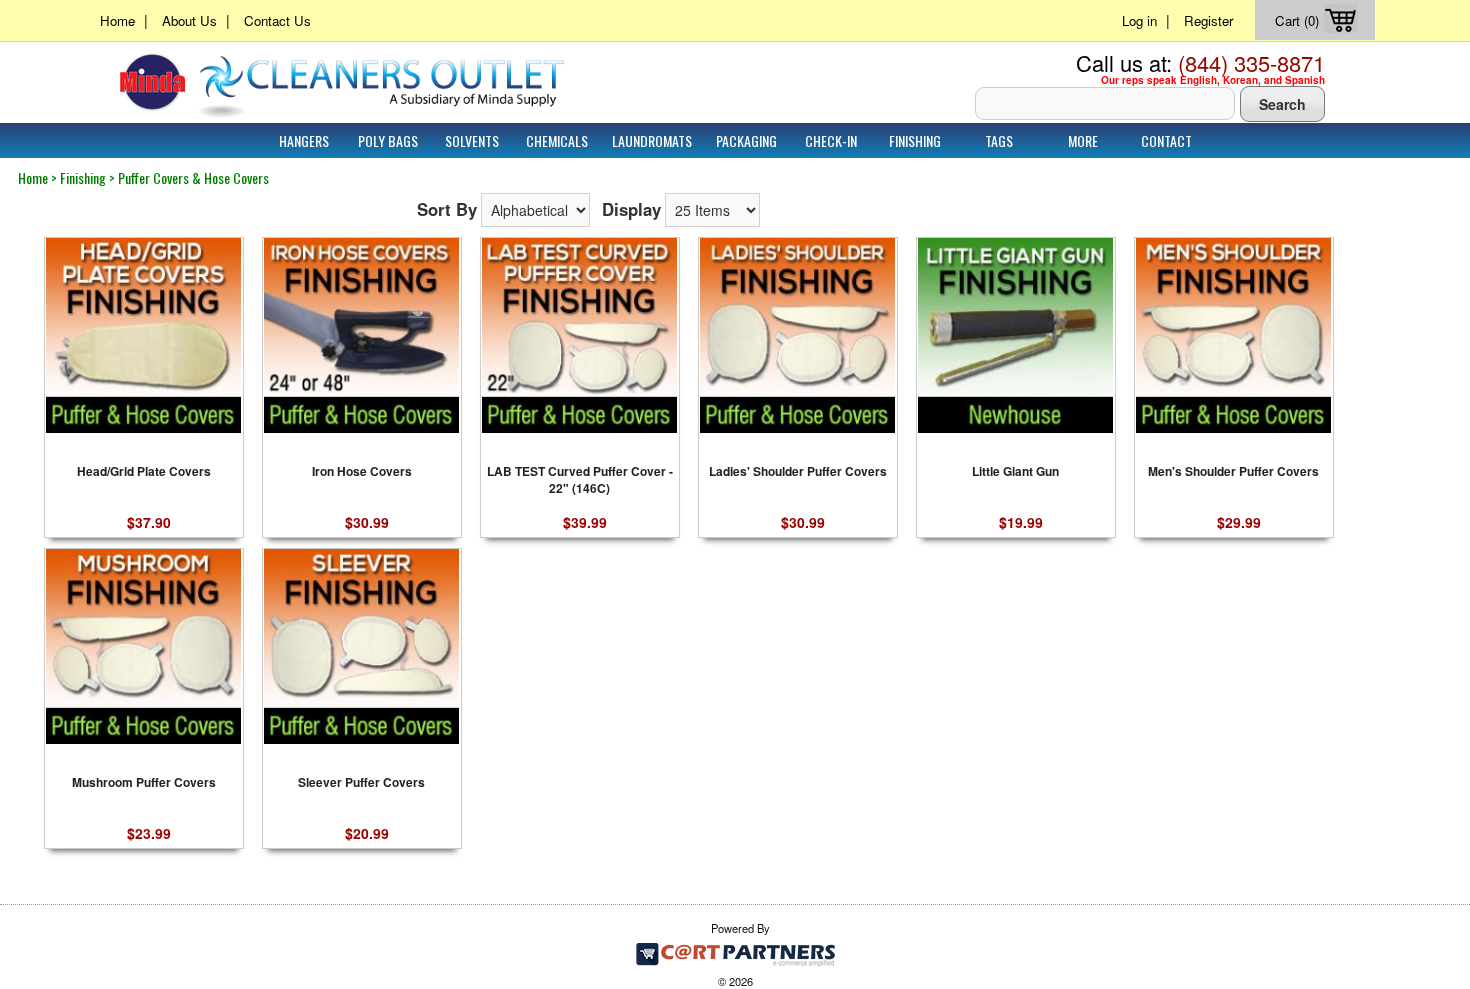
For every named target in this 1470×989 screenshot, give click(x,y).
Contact (1166, 140)
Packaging (746, 140)
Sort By (447, 209)
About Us (189, 20)
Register (1208, 20)
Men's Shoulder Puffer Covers (1233, 471)
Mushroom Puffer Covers (144, 782)
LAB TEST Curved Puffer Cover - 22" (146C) (580, 478)
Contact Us (277, 20)
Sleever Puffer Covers (361, 782)
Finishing (915, 140)
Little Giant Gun (1015, 471)
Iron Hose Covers (362, 471)
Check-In (831, 140)
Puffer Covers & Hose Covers (193, 177)
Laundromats (652, 140)
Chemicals (557, 140)
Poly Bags (388, 140)
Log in (1139, 20)
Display (631, 209)
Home (117, 20)
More (1083, 140)
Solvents (472, 140)
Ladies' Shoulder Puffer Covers (798, 471)
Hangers (304, 140)
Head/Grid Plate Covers (144, 471)
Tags (999, 140)
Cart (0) (1299, 20)
